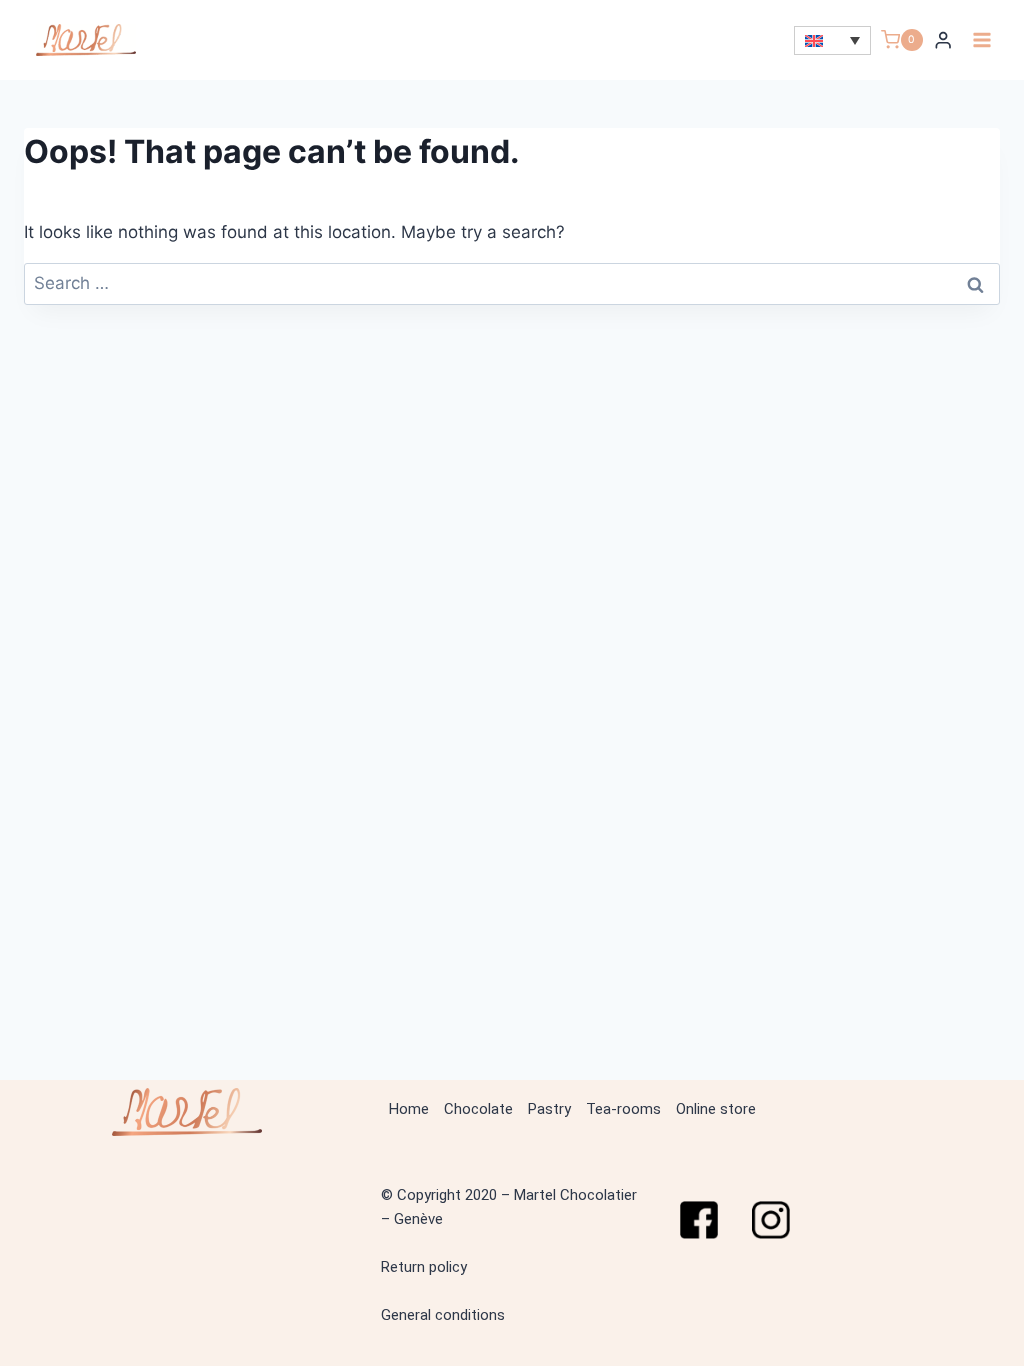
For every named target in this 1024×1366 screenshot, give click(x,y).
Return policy (424, 1267)
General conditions (443, 1315)
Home (409, 1109)
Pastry (549, 1109)
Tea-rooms (623, 1109)
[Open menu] (981, 39)
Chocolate (478, 1109)
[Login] (943, 40)
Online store (716, 1109)
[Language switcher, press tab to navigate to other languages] (832, 40)
